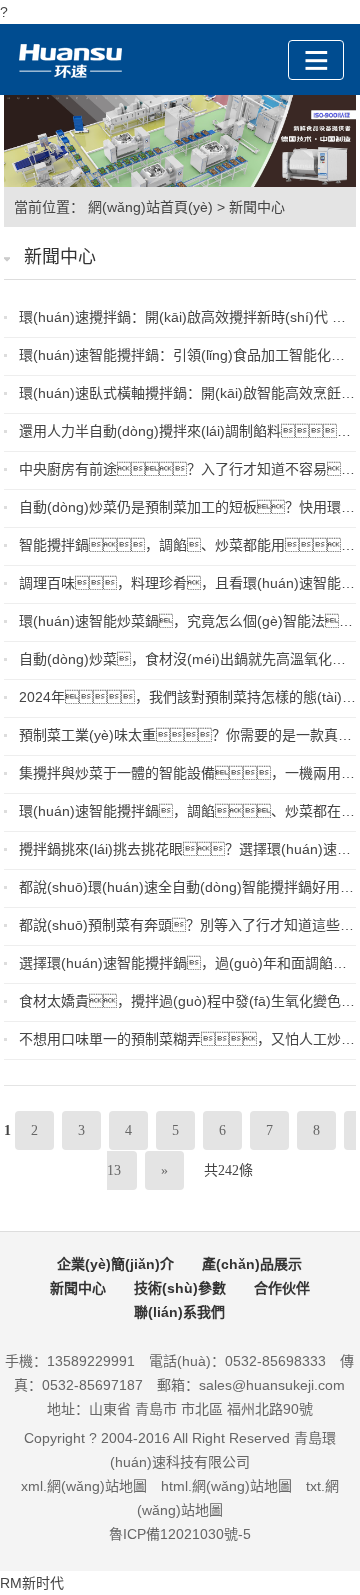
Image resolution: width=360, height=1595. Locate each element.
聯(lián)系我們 (179, 1312)
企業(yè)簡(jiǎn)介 (115, 1264)
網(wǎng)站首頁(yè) (150, 207)
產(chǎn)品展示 (252, 1264)
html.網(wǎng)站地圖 (226, 1486)
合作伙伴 (282, 1288)
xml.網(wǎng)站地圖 (84, 1486)
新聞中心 (257, 207)
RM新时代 (32, 1583)
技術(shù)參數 (180, 1288)
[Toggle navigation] (316, 60)
